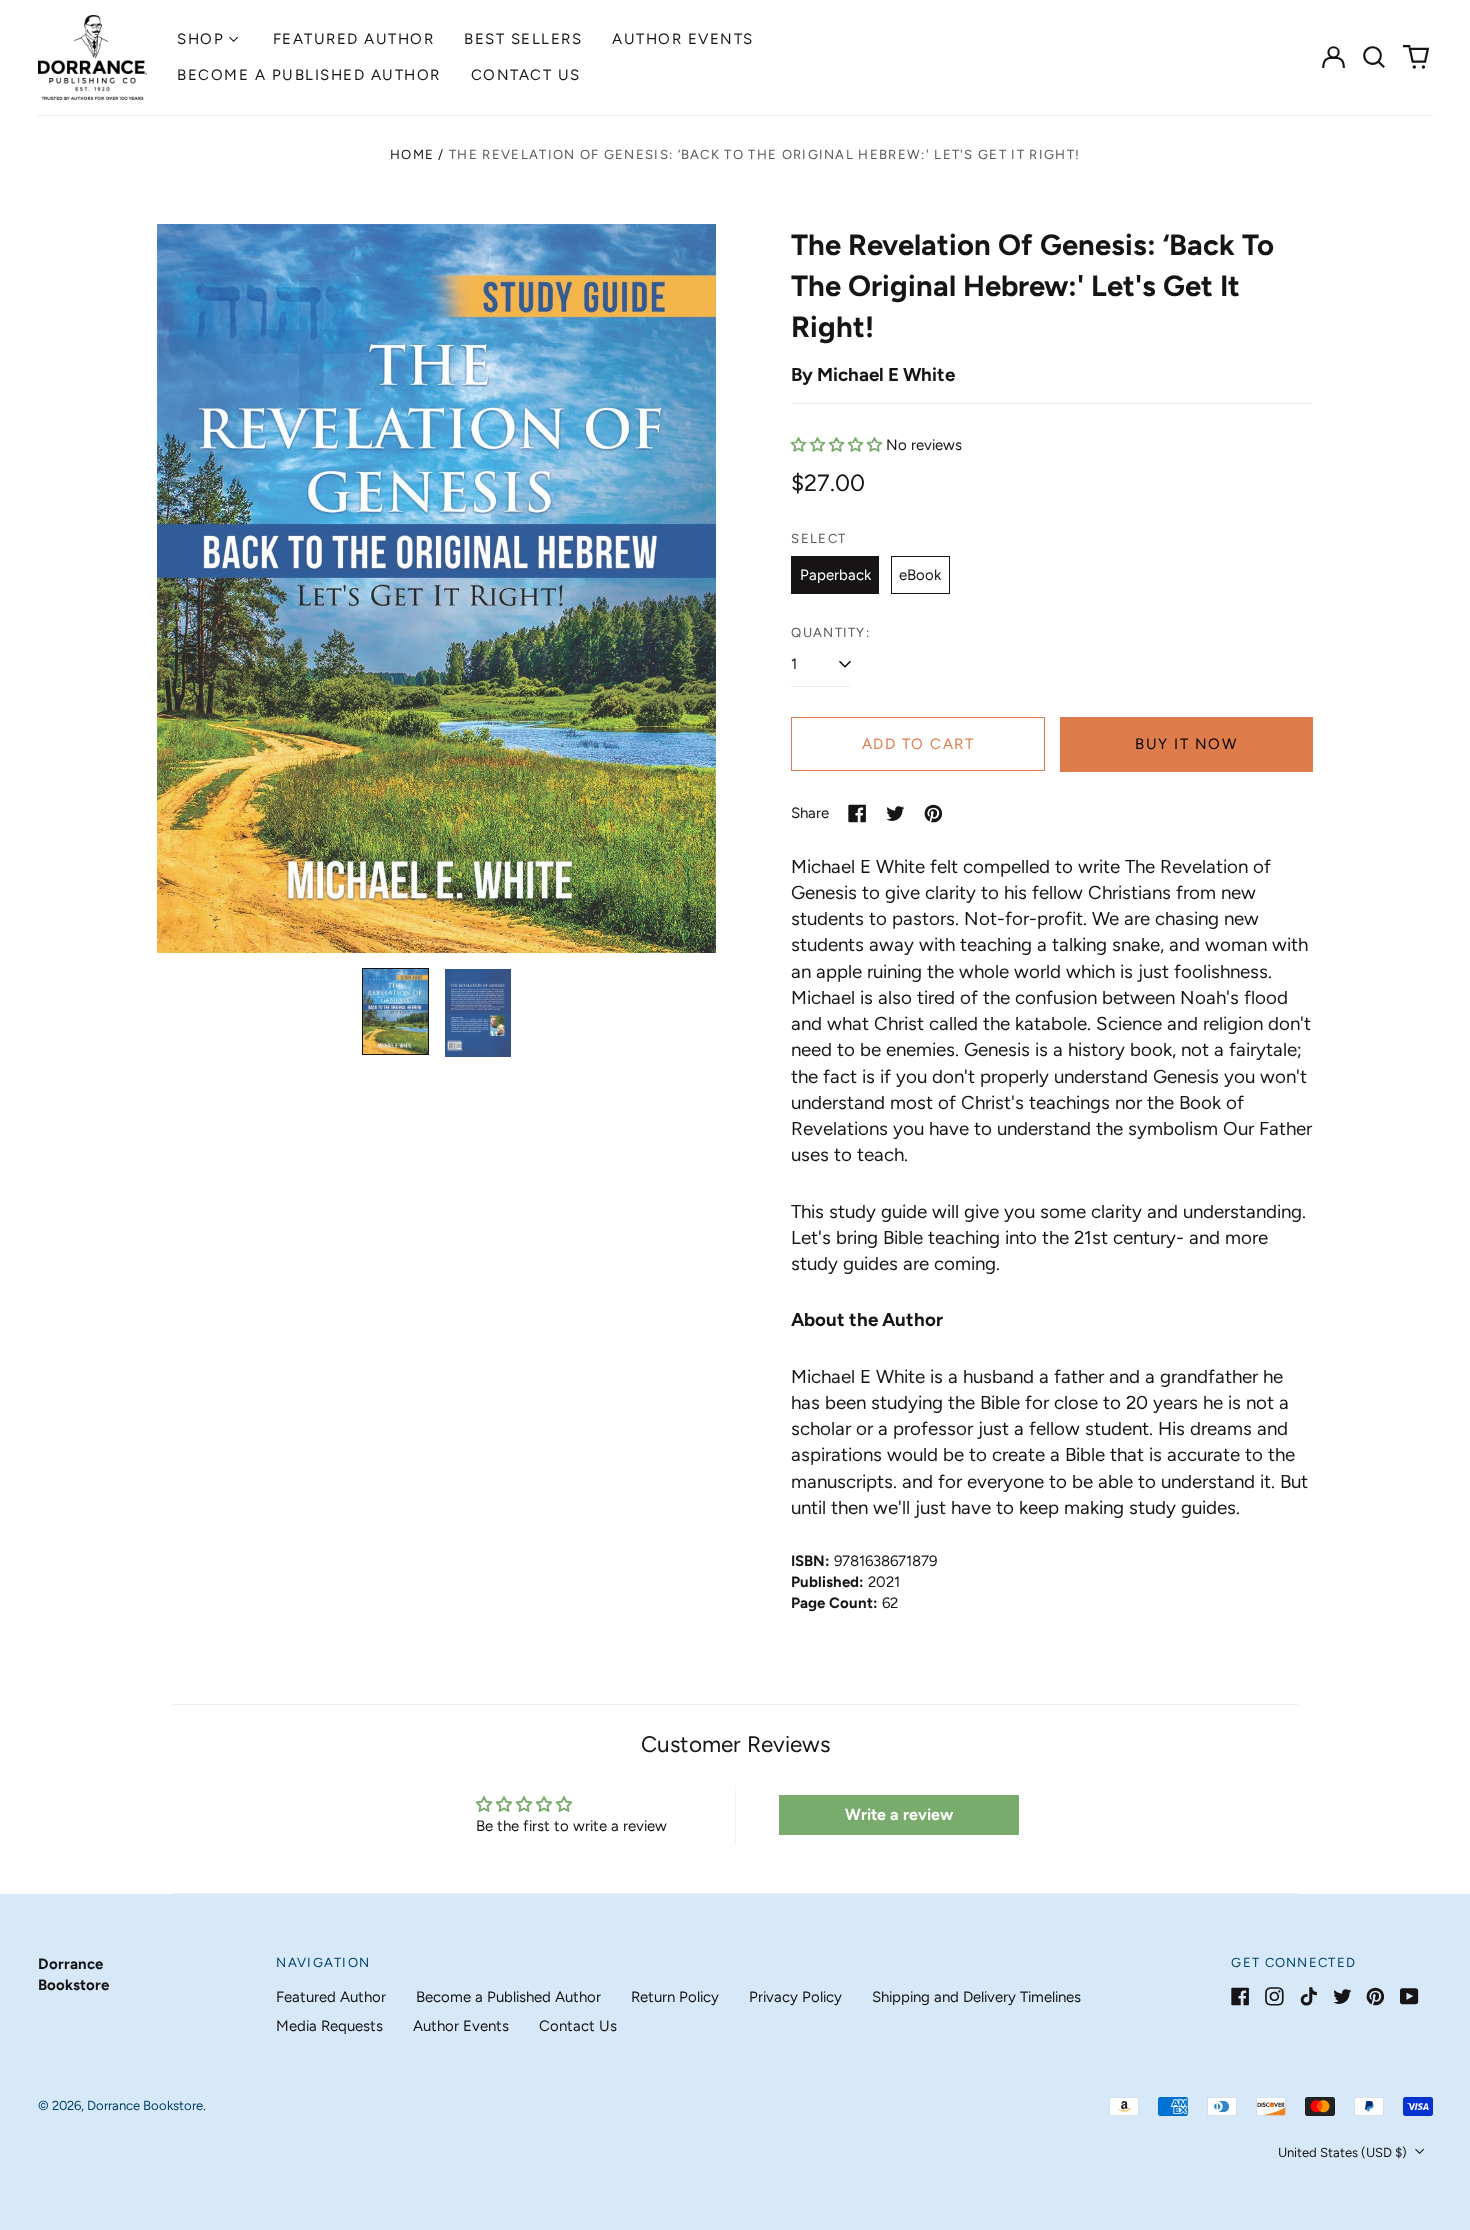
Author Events (683, 39)
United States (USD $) (1344, 2152)
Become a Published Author (309, 75)
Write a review (899, 1814)
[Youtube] (1409, 1996)
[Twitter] (1342, 1996)
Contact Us (526, 75)
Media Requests (329, 2026)
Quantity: (830, 632)
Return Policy (675, 1997)
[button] (1375, 57)
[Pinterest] (1375, 1996)
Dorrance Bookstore (145, 2105)
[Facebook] (1240, 1996)
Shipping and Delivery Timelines (976, 1997)
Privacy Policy (795, 1997)
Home (412, 154)
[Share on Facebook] (857, 813)
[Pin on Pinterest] (933, 813)
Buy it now (1186, 744)
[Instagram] (1274, 1996)
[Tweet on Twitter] (895, 813)
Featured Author (354, 39)
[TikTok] (1308, 1996)
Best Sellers (523, 39)
